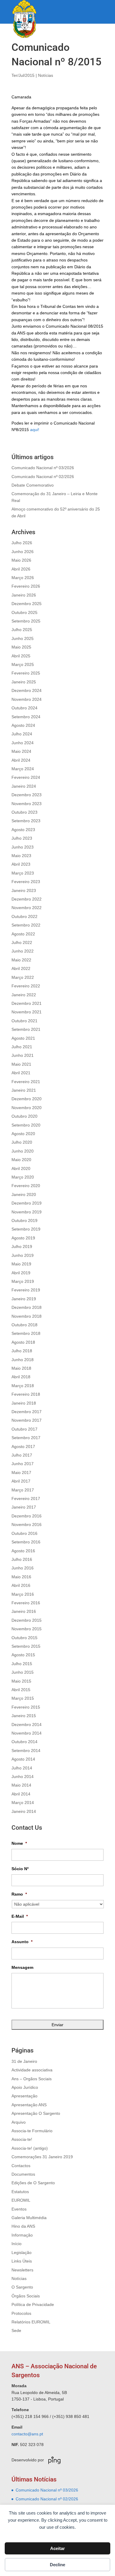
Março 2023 (23, 873)
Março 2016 (23, 1594)
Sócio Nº (20, 1869)
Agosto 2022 (23, 934)
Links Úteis (22, 2261)
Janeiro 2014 (24, 1811)
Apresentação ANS (29, 2105)
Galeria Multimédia (29, 2218)
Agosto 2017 (23, 1447)
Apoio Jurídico (25, 2087)
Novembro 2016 (27, 1525)
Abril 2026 (21, 569)
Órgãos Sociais (26, 2296)
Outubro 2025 (24, 612)
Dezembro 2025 (27, 604)
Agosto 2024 (23, 725)
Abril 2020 (21, 1168)
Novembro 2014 (27, 1733)
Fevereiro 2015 (26, 1707)
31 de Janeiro (24, 2061)
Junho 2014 (23, 1777)
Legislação (22, 2252)
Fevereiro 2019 (26, 1290)
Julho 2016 (22, 1559)
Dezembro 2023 (27, 795)
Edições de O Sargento (33, 2183)
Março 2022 (23, 977)
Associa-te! (22, 2139)
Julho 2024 (22, 734)
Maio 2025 (21, 647)
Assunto (22, 1942)
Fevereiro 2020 (26, 1186)
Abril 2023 (21, 864)
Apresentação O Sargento (36, 2113)
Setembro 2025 (26, 621)
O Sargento (22, 2287)
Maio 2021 (21, 1064)
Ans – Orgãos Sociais (32, 2079)
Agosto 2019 (23, 1238)
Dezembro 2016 (27, 1516)
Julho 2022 (22, 942)
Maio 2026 (21, 560)
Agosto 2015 (23, 1655)
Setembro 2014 (26, 1751)
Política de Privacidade (33, 2304)
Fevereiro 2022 (26, 986)
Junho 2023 (23, 847)
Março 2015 (23, 1698)
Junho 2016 (23, 1568)
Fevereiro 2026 (26, 586)
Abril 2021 (21, 1073)
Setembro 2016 (26, 1542)
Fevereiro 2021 (26, 1082)
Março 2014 (23, 1803)
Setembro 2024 (26, 717)
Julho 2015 (22, 1664)
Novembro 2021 (27, 1012)
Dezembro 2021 (27, 1003)
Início (17, 2244)
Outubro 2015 (24, 1638)
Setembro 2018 (26, 1333)
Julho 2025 (22, 630)
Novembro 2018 (27, 1316)
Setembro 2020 (26, 1125)
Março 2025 (23, 664)
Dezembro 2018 (27, 1307)
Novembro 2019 (27, 1212)
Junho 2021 (23, 1055)
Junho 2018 (23, 1360)
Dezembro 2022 (27, 899)
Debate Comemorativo (33, 485)
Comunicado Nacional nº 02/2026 (43, 477)
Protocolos (21, 2313)
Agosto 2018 (23, 1342)
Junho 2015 (23, 1672)
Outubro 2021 (24, 1021)
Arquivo (19, 2122)
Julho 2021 (22, 1047)
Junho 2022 (23, 951)
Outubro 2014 (24, 1742)
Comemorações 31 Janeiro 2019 (42, 2157)
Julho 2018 (22, 1351)
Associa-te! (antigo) (30, 2148)
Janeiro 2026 (24, 595)
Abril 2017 (21, 1481)
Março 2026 (23, 578)
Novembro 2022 (27, 908)
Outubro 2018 (24, 1325)
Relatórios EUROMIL (31, 2322)
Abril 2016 (21, 1585)
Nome (19, 1843)
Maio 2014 (21, 1785)
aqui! (35, 430)
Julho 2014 (22, 1768)
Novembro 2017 (27, 1420)
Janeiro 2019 (24, 1299)
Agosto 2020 (23, 1134)
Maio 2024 (21, 751)
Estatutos (20, 2192)
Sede (16, 2330)
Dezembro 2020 (27, 1099)
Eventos (19, 2209)
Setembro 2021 (26, 1029)
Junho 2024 (23, 743)
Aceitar (57, 2548)
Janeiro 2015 (24, 1716)
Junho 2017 (23, 1464)
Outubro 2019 (24, 1220)
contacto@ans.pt (27, 2434)
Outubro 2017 (24, 1429)
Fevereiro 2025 (26, 673)
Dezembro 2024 (27, 690)
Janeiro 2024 (24, 786)
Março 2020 (23, 1177)
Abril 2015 (21, 1690)
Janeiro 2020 (24, 1194)
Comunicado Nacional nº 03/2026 (43, 468)
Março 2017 (23, 1490)
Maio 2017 (21, 1473)
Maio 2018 (21, 1368)
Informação (22, 2235)
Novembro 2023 (27, 804)
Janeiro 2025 (24, 682)
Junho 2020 (23, 1151)
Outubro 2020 (24, 1116)
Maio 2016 (21, 1577)
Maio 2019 (21, 1264)
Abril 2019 (21, 1273)
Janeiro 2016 (24, 1611)
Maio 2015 (21, 1681)
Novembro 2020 (27, 1108)
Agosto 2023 (23, 830)
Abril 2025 (21, 656)
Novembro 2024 (27, 699)
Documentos (23, 2174)
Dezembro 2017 (27, 1412)
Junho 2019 (23, 1255)
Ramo (19, 1894)
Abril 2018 (21, 1377)
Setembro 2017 (26, 1438)
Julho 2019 (22, 1246)
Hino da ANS (23, 2226)
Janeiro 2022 (24, 995)
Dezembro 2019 (27, 1203)
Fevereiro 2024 (26, 777)
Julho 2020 (22, 1142)
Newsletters (22, 2270)
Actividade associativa (32, 2070)
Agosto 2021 (23, 1038)
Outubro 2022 (24, 916)
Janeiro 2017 (24, 1507)
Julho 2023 (22, 838)
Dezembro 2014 (27, 1725)
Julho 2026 (22, 543)
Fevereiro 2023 (26, 882)
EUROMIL (21, 2200)
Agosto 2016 (23, 1551)
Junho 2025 (23, 638)
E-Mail (20, 1916)
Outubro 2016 (24, 1533)
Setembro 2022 (26, 925)
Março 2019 (23, 1281)
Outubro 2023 (24, 812)
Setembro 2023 (26, 821)
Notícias (46, 75)
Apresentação (24, 2096)
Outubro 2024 (24, 708)
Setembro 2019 (26, 1229)
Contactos (21, 2166)
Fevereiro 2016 (26, 1603)
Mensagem (22, 1967)
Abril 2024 (21, 760)
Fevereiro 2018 (26, 1394)
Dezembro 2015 (27, 1620)
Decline (57, 2565)
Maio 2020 (21, 1160)
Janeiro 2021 (24, 1090)
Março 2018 (23, 1386)
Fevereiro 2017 (26, 1499)
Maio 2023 (21, 856)
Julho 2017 (22, 1455)
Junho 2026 (23, 552)
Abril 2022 (21, 968)
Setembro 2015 (26, 1646)
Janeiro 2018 (24, 1403)
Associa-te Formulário (32, 2131)
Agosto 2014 (23, 1759)
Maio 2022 (21, 960)
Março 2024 (23, 769)
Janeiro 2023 (24, 890)
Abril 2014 (21, 1794)
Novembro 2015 (27, 1629)
